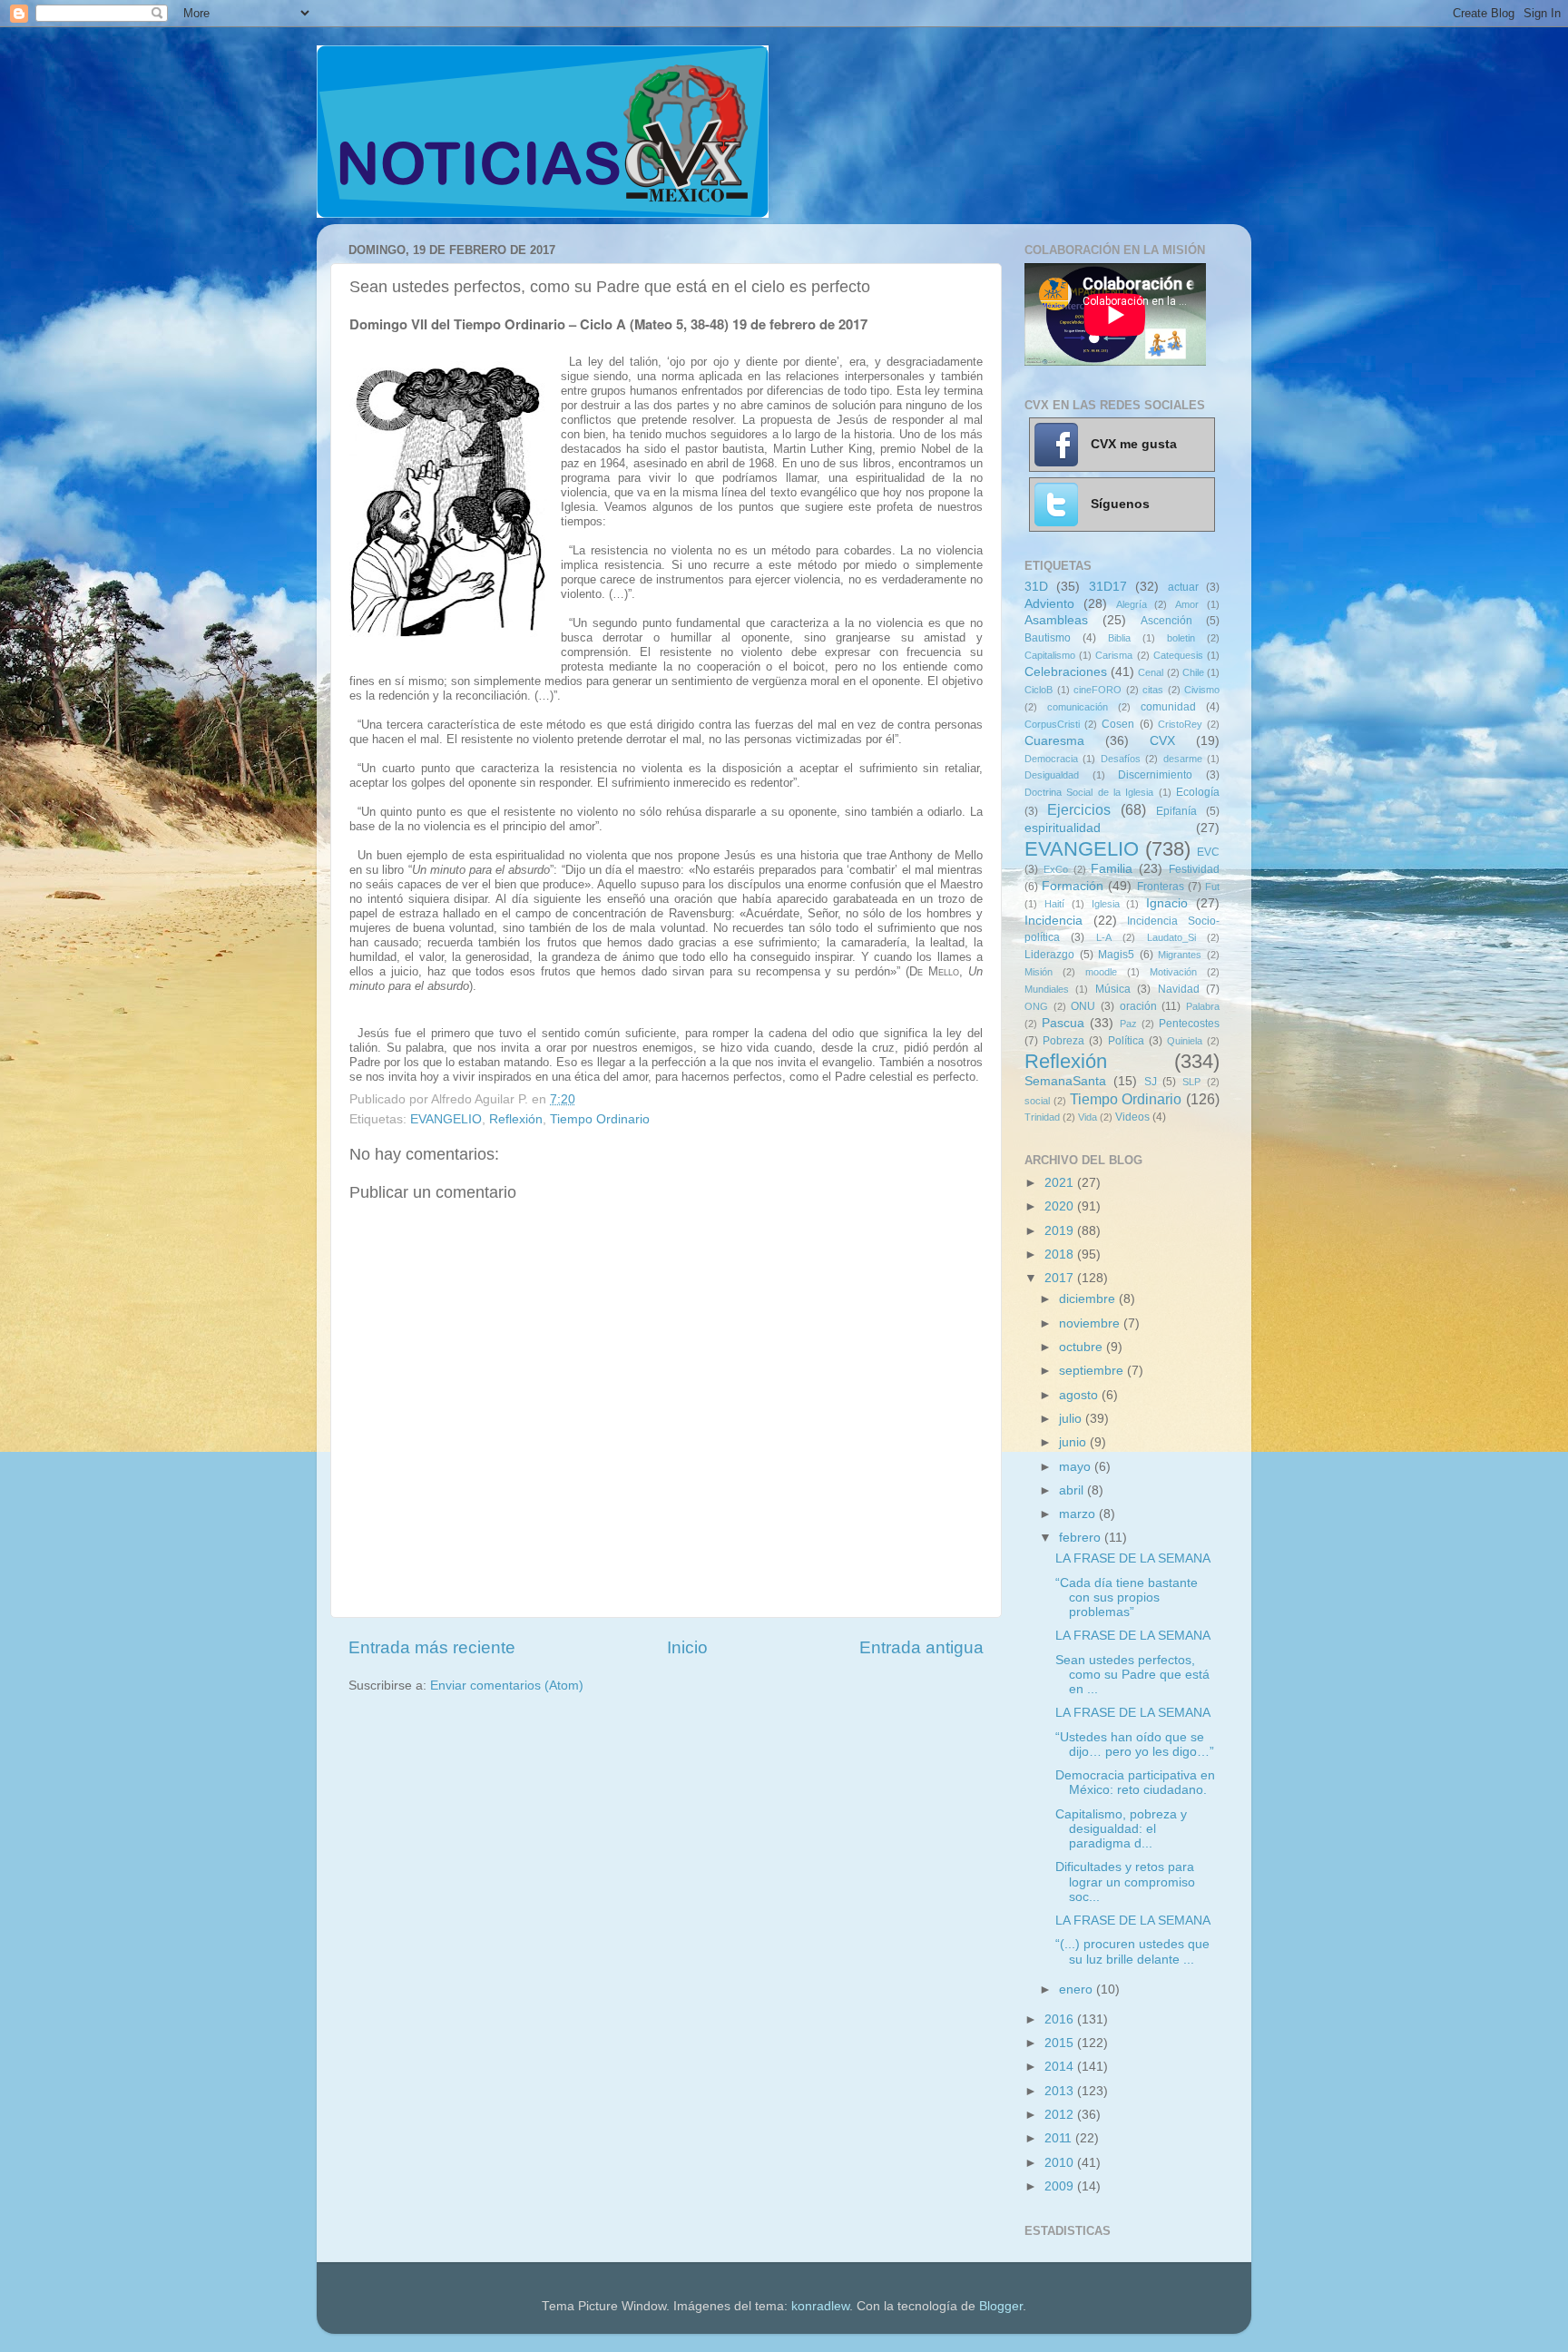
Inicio (687, 1647)
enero (1078, 1989)
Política (1126, 1041)
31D (1036, 587)
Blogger (1001, 2306)
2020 (1061, 1206)
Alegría (1132, 604)
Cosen (1118, 724)
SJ (1151, 1082)
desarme (1183, 759)
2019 (1061, 1231)
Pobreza (1063, 1041)
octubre (1083, 1347)
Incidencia (1053, 921)
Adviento (1049, 604)
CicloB (1039, 690)
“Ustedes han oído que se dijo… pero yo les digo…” (1135, 1744)
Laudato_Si (1171, 937)
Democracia (1051, 759)
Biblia (1119, 638)
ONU (1083, 1006)
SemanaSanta (1065, 1081)
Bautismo (1048, 638)
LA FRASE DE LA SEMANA (1133, 1558)
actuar (1183, 587)
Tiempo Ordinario (600, 1119)
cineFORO (1098, 690)
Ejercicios (1079, 809)
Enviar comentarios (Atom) (507, 1686)
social (1037, 1101)
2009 (1061, 2186)
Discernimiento (1155, 775)
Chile (1193, 672)
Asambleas (1056, 620)
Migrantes (1180, 955)
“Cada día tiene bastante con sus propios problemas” (1127, 1597)
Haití (1054, 904)
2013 (1061, 2091)
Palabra (1203, 1006)
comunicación (1078, 707)
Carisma (1114, 655)
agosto (1080, 1395)
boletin (1181, 638)
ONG (1036, 1006)
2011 (1060, 2138)
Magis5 (1116, 955)
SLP (1191, 1082)
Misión (1039, 972)
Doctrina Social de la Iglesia (1089, 792)
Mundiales (1047, 989)
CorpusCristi (1052, 724)
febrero (1082, 1538)
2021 (1061, 1183)
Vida (1088, 1117)
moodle (1101, 972)
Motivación (1173, 972)
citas (1153, 690)
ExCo (1056, 869)
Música (1113, 989)
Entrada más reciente (432, 1647)
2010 (1061, 2163)
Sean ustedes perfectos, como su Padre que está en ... (1132, 1675)
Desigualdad (1052, 775)
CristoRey (1180, 724)
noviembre (1091, 1323)
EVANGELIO (446, 1119)
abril (1073, 1490)
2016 (1061, 2019)
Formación (1073, 886)
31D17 (1108, 587)
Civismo (1202, 690)
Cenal (1151, 672)
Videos (1132, 1117)
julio (1072, 1419)
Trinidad (1042, 1117)
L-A (1104, 937)
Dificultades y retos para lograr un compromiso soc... (1125, 1882)
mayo (1077, 1467)
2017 (1061, 1278)
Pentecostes (1189, 1024)
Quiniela (1185, 1041)
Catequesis (1178, 655)
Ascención (1166, 621)
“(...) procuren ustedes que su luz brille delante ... (1132, 1951)
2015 (1061, 2043)
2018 (1061, 1254)
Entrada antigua (921, 1647)
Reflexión (516, 1119)
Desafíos (1121, 759)
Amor (1187, 604)
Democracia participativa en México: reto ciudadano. (1135, 1783)
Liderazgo (1049, 955)
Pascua (1063, 1023)
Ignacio (1167, 903)
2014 (1061, 2067)
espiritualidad (1063, 828)
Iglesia (1106, 904)
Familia (1112, 869)
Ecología (1198, 792)
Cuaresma (1054, 741)
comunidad (1168, 707)
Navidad (1179, 989)
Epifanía (1176, 811)
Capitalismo (1050, 655)
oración (1138, 1006)
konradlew (820, 2306)
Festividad (1194, 869)
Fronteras (1161, 887)
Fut (1212, 887)
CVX (1162, 741)
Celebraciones (1066, 672)
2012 (1061, 2115)
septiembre (1093, 1371)
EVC (1208, 852)
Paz (1128, 1024)
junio (1074, 1442)
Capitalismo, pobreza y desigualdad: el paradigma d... (1121, 1829)
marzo (1079, 1514)
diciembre (1089, 1299)
